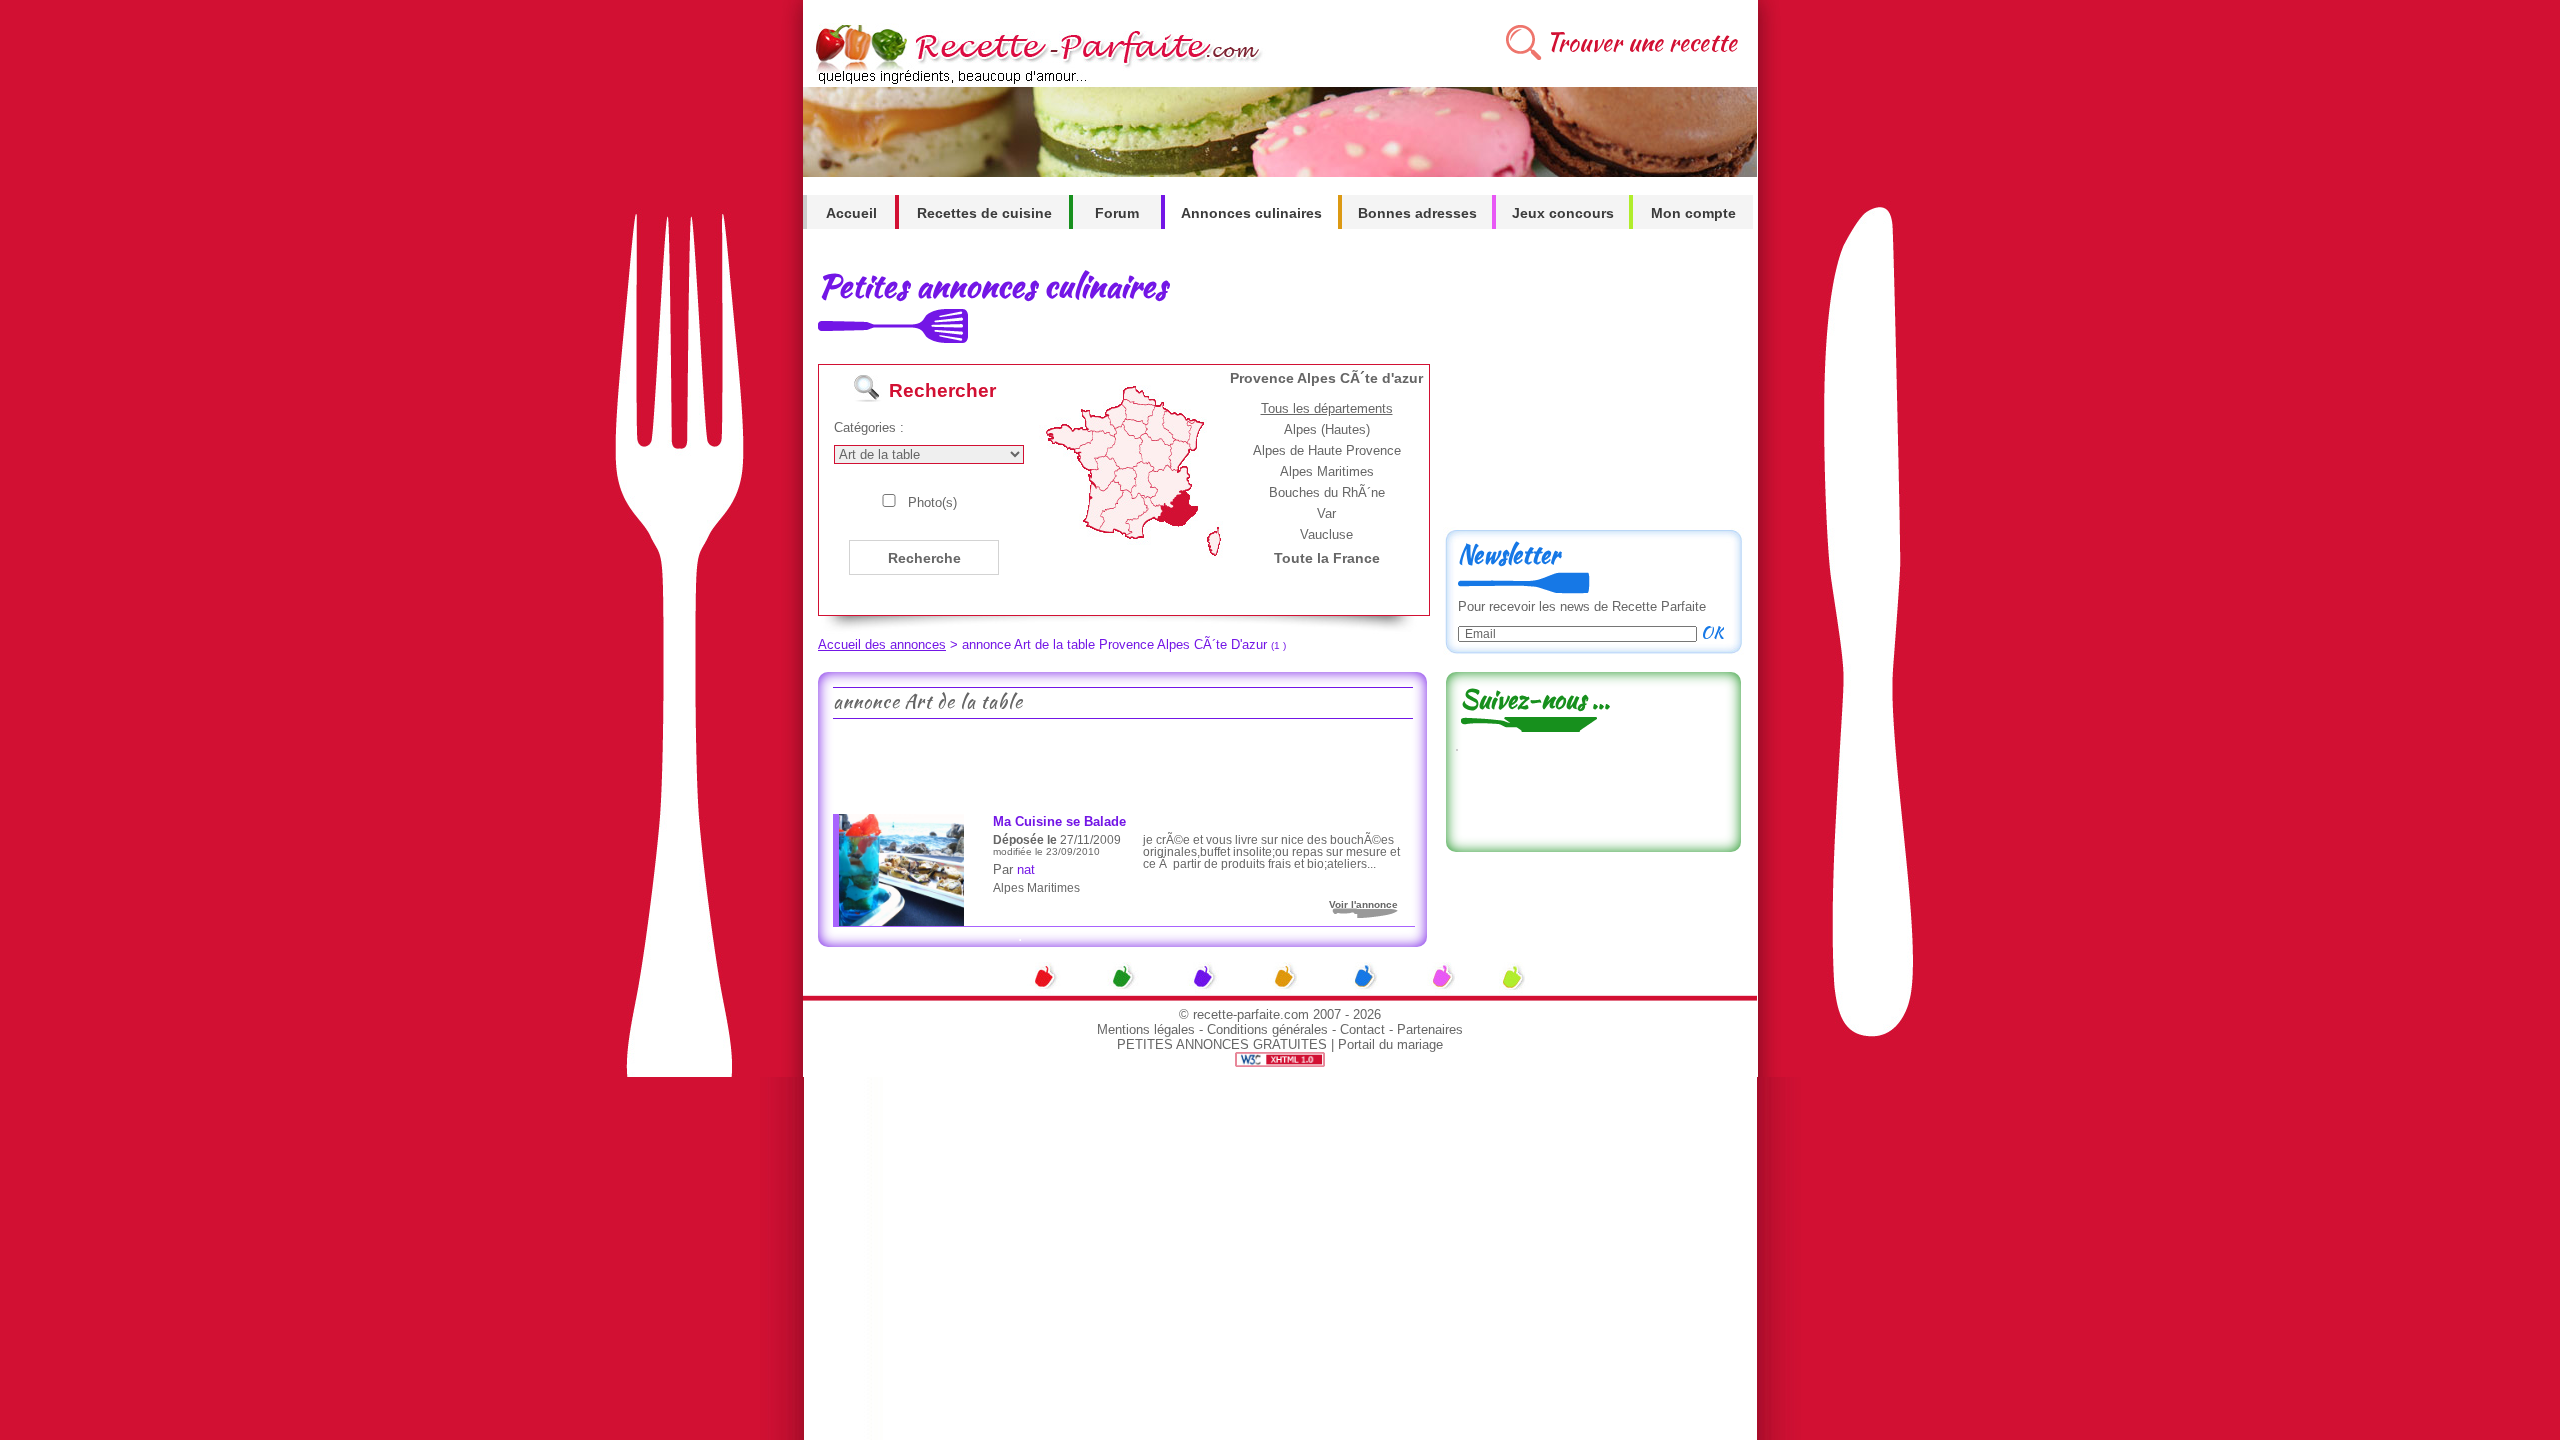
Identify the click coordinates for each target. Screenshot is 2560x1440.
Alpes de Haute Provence (1327, 450)
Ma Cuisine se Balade (1059, 821)
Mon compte (1693, 213)
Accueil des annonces (882, 644)
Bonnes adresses (1417, 213)
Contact (1362, 1029)
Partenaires (1430, 1029)
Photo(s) (932, 502)
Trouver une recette (1641, 42)
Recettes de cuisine (984, 213)
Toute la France (1327, 558)
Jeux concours (1563, 213)
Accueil (851, 213)
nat (1026, 869)
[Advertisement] (1122, 764)
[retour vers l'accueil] (1034, 81)
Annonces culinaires (1251, 213)
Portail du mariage (1390, 1044)
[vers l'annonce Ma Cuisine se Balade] (901, 921)
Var (1326, 513)
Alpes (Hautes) (1327, 429)
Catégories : (869, 427)
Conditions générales (1267, 1029)
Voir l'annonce (1363, 904)
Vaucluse (1326, 534)
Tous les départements (1327, 408)
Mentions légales (1146, 1029)
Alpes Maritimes (1327, 471)
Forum (1117, 213)
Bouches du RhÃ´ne (1327, 492)
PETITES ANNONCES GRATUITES (1222, 1044)
